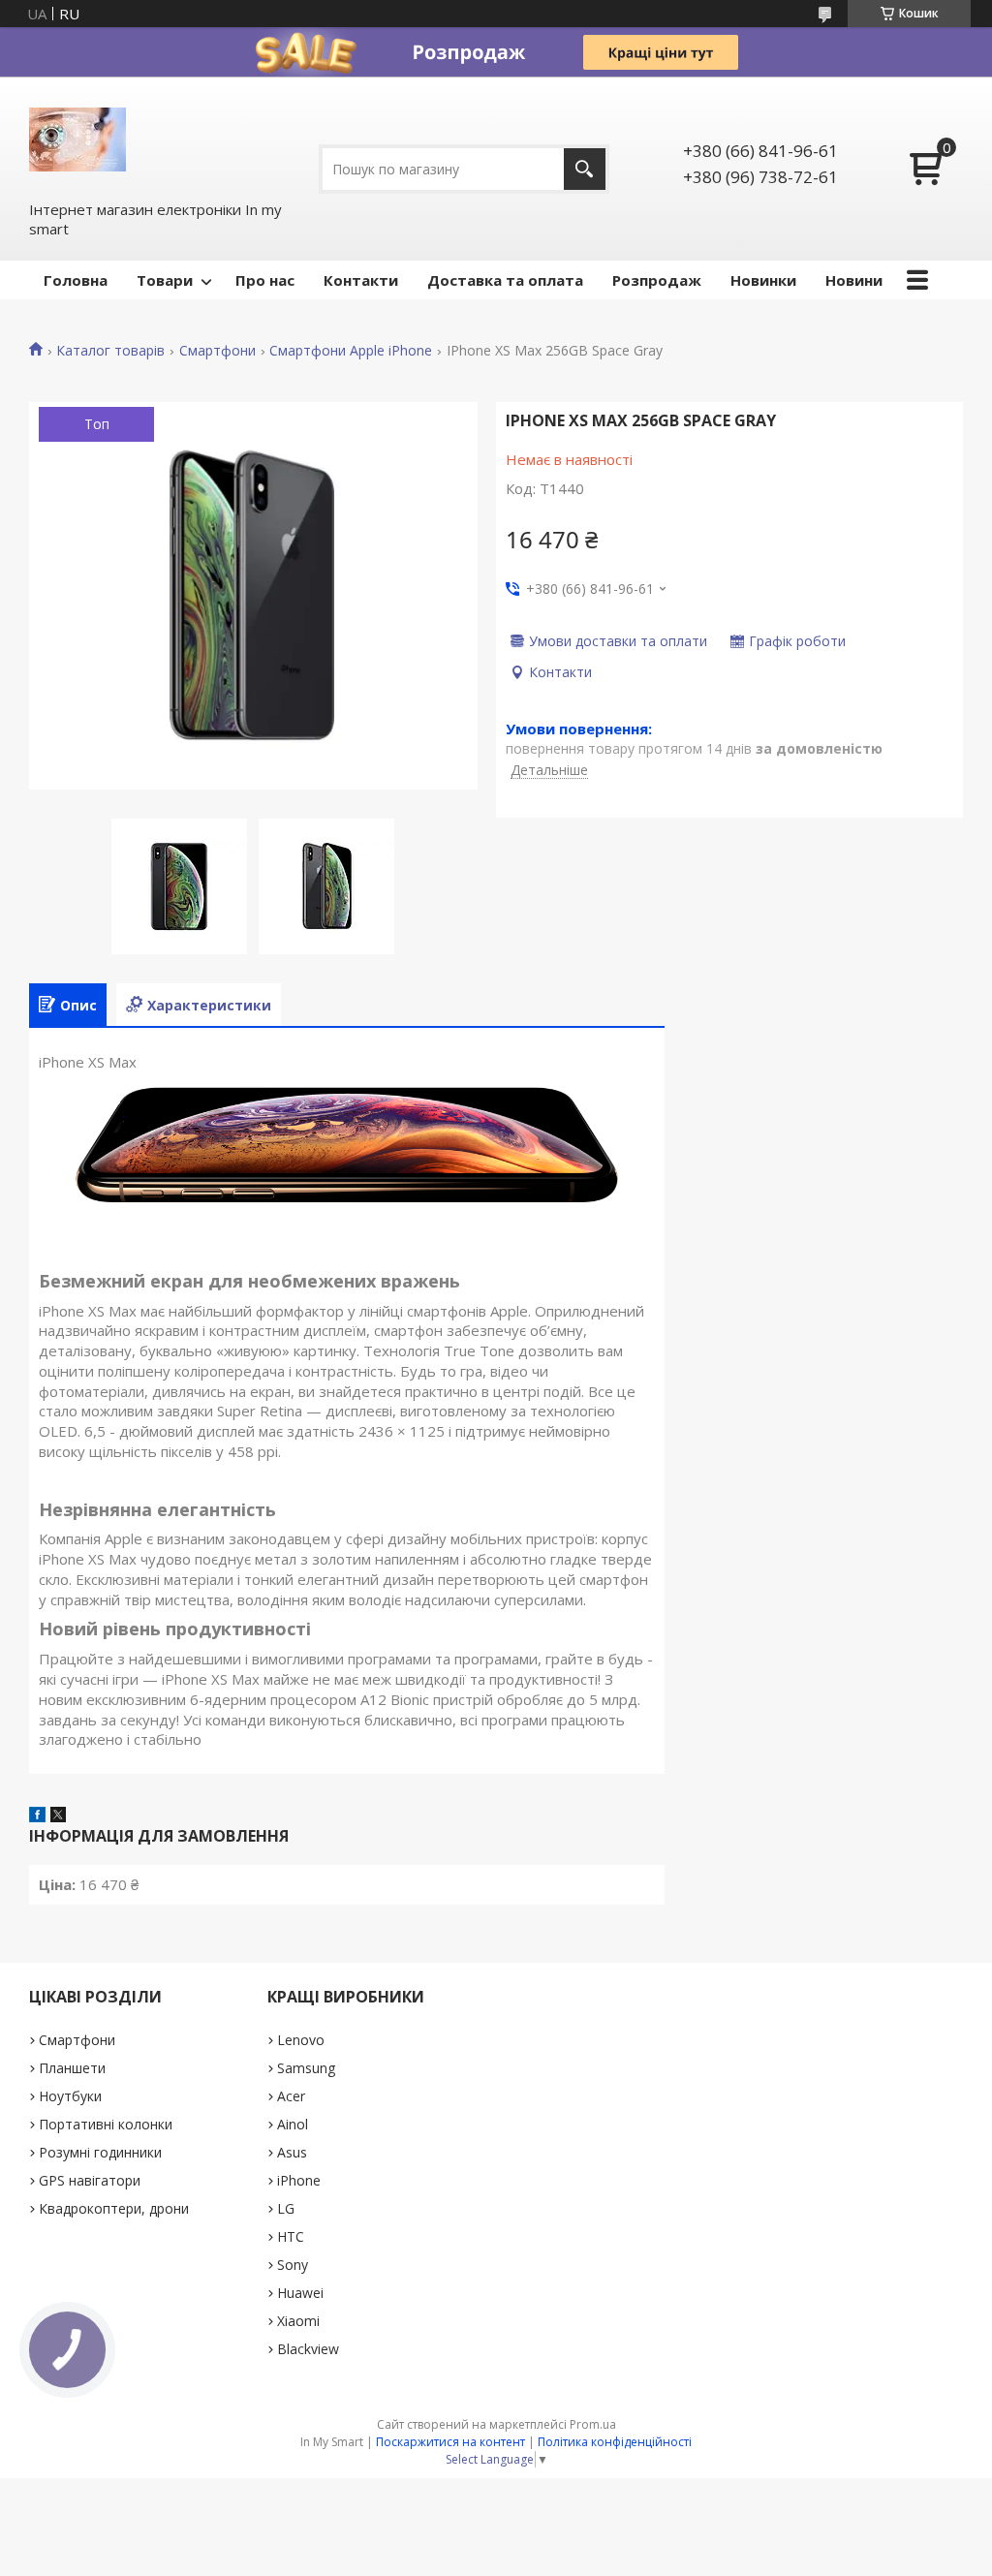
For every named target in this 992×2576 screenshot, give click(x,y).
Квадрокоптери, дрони (114, 2208)
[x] (58, 1816)
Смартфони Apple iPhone (351, 351)
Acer (291, 2096)
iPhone (299, 2180)
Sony (293, 2265)
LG (286, 2208)
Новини (854, 280)
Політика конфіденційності (615, 2442)
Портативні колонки (106, 2124)
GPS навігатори (90, 2180)
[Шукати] (585, 169)
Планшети (72, 2068)
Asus (292, 2152)
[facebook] (37, 1816)
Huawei (300, 2293)
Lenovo (301, 2040)
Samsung (306, 2068)
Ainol (293, 2124)
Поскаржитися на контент (450, 2442)
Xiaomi (298, 2321)
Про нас (265, 280)
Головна (76, 280)
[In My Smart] (77, 138)
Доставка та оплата (505, 280)
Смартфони (217, 351)
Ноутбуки (70, 2096)
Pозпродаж (657, 280)
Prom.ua (593, 2424)
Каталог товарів (110, 351)
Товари (165, 280)
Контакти (361, 280)
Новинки (763, 280)
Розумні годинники (100, 2152)
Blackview (308, 2349)
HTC (291, 2236)
